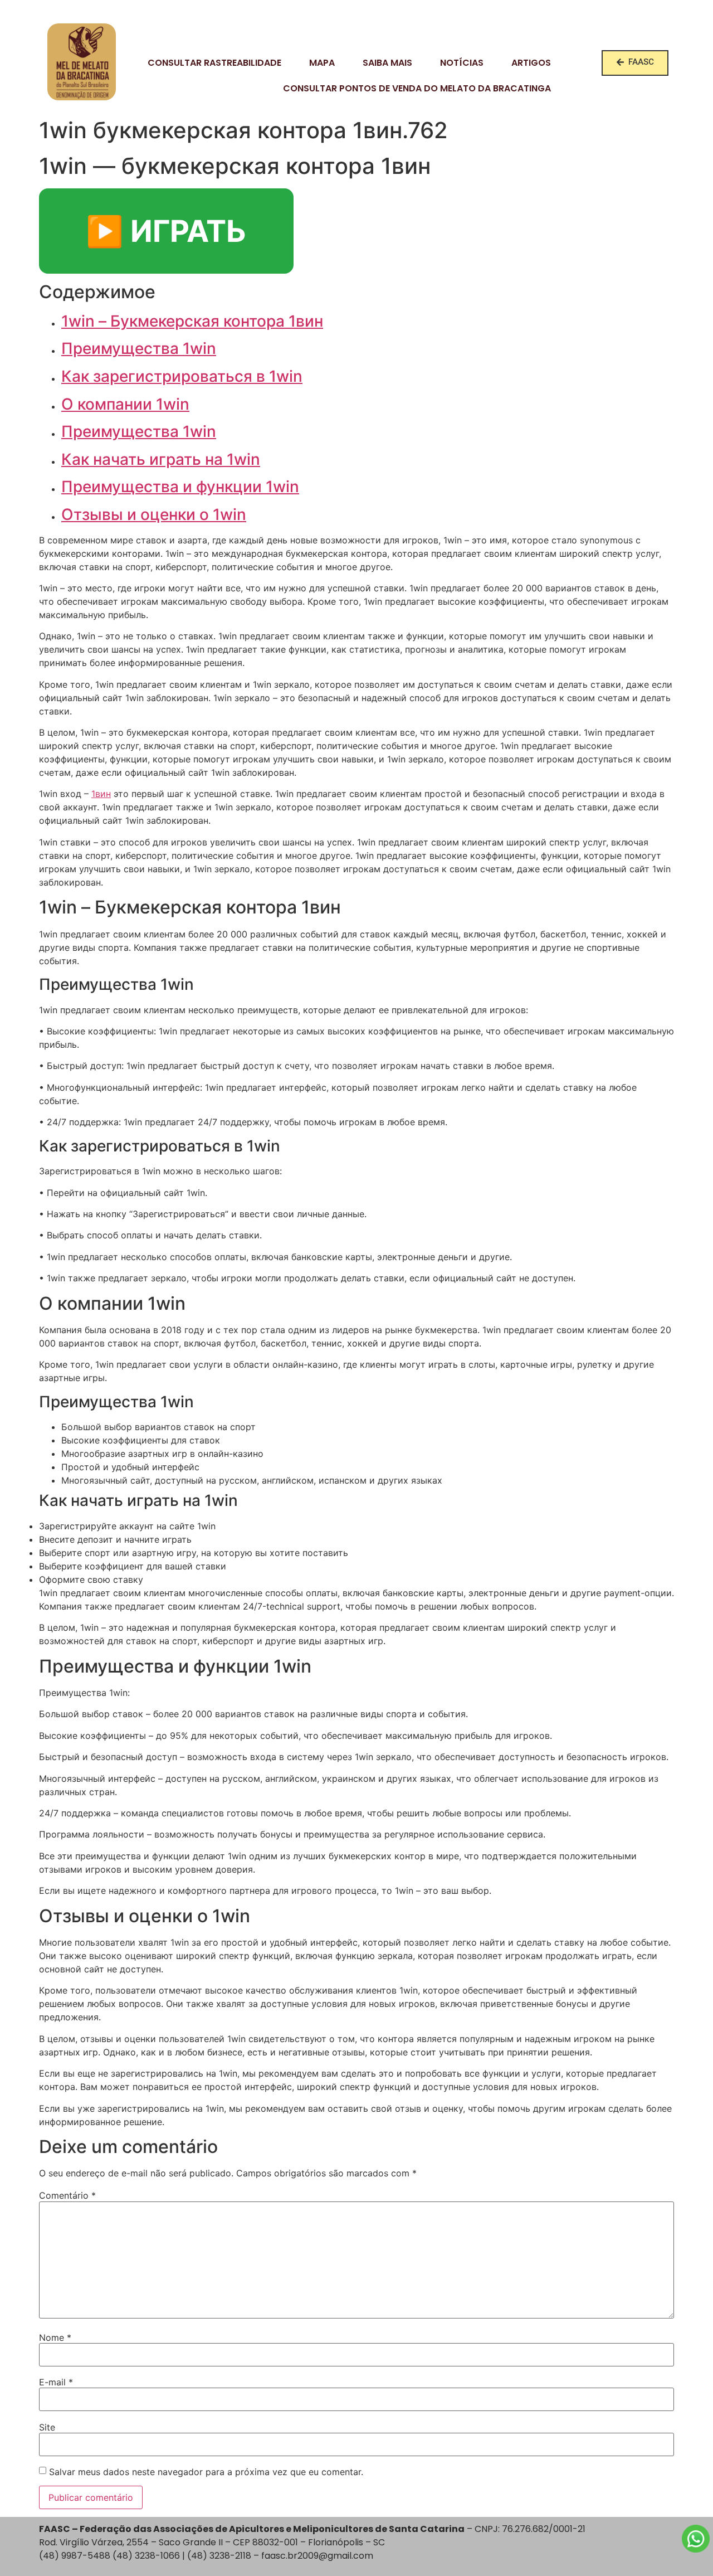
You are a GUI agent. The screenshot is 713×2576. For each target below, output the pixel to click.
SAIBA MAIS (387, 63)
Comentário (67, 2195)
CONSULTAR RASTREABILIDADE (214, 63)
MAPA (322, 63)
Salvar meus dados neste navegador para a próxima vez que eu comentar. (206, 2472)
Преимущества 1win (139, 348)
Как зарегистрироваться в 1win (182, 376)
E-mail (56, 2382)
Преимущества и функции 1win (180, 487)
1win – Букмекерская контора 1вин (192, 321)
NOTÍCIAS (462, 63)
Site (47, 2427)
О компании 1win (125, 404)
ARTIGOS (531, 63)
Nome (55, 2337)
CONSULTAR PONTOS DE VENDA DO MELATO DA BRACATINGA (417, 88)
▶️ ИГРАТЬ (166, 231)
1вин (101, 794)
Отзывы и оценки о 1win (154, 514)
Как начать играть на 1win (161, 459)
